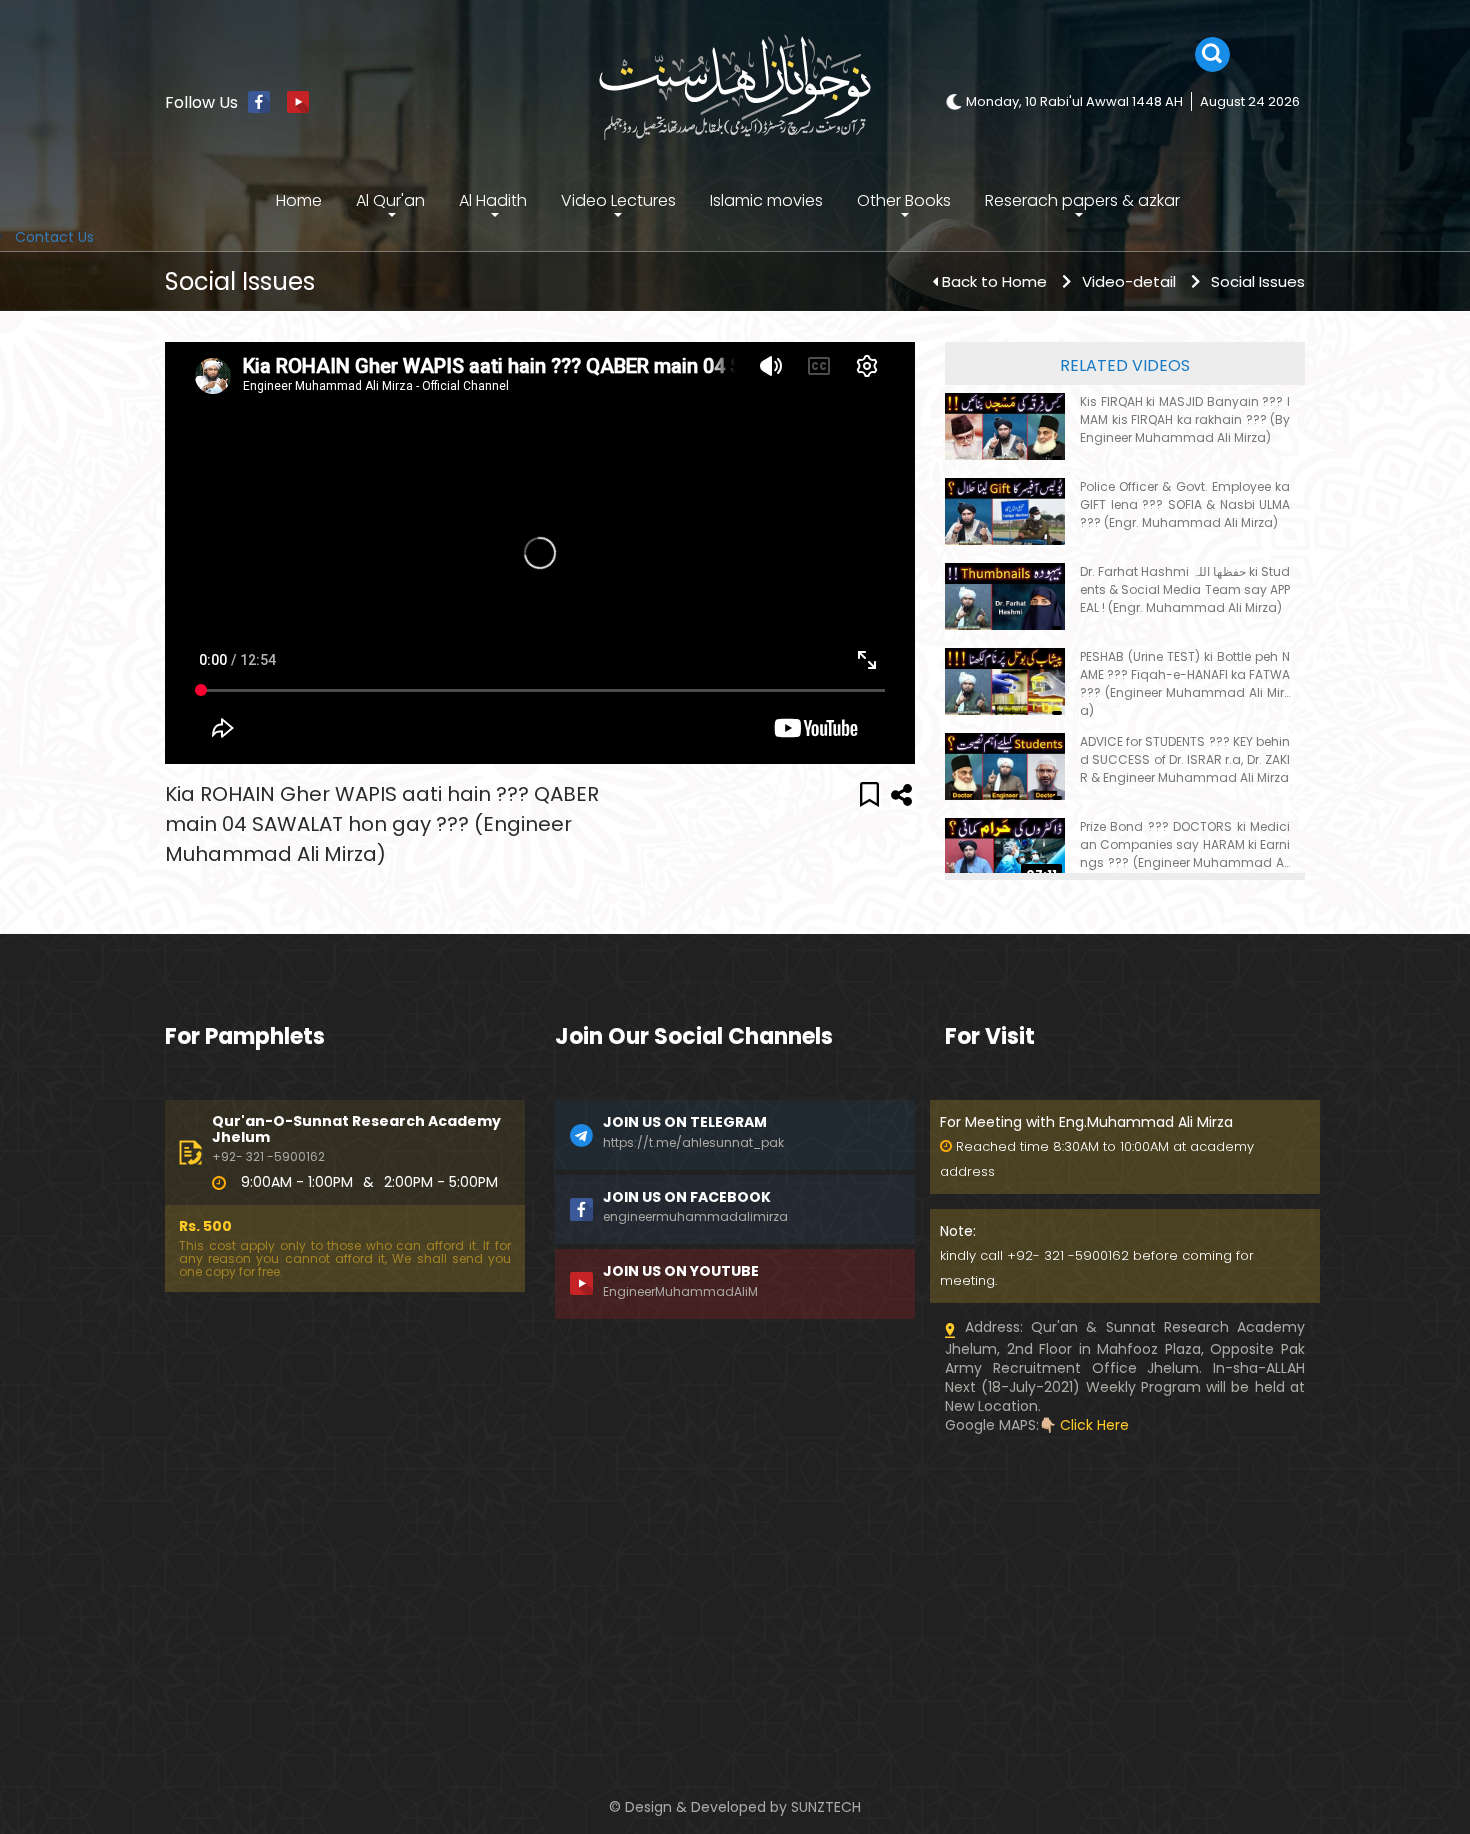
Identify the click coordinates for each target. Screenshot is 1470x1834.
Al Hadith (493, 200)
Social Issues (1258, 281)
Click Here (1094, 1425)
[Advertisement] (345, 1575)
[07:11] (1005, 851)
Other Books (904, 200)
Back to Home (994, 281)
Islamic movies (766, 200)
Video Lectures (618, 200)
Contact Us (54, 237)
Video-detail (1129, 281)
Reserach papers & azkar (1082, 200)
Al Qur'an (390, 200)
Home (299, 200)
